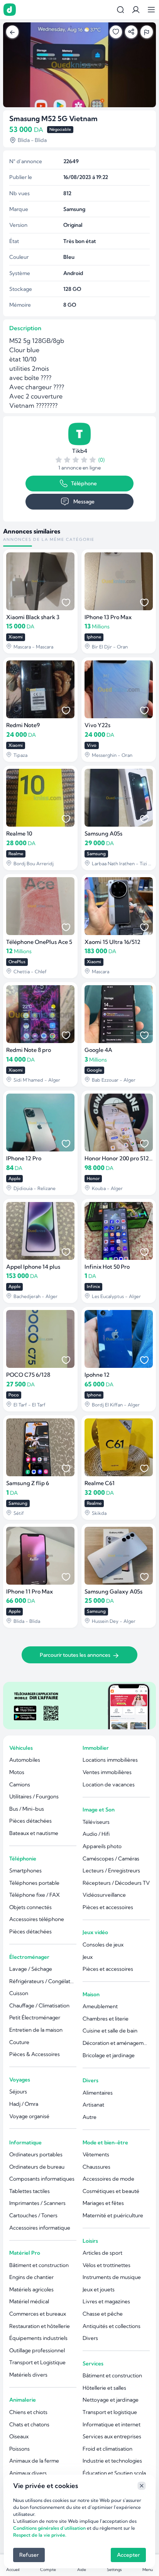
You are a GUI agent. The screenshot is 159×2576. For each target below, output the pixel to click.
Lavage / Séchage (31, 1969)
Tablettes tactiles (30, 2191)
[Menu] (151, 10)
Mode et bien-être (105, 2142)
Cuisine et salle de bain (110, 2031)
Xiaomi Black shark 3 (33, 617)
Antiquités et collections (112, 2326)
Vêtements (96, 2154)
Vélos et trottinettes (107, 2265)
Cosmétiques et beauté (111, 2191)
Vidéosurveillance (104, 1895)
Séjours (18, 2092)
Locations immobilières (110, 1760)
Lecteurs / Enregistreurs (111, 1870)
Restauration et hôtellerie (40, 2326)
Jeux (88, 1957)
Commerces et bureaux (38, 2314)
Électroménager (29, 1957)
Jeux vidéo (95, 1932)
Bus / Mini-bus (27, 1809)
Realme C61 (100, 1483)
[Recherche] (120, 10)
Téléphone (84, 483)
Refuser (29, 2555)
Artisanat (93, 2105)
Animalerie (23, 2400)
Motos (17, 1772)
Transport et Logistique (37, 2362)
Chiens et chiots (28, 2412)
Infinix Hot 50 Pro (107, 1267)
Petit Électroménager (35, 2017)
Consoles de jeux (103, 1945)
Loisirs (90, 2241)
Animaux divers (28, 2473)
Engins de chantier (31, 2277)
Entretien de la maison (36, 2030)
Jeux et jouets (99, 2289)
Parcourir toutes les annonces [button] (75, 1655)
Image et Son (99, 1810)
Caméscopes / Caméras (111, 1859)
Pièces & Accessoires (35, 2054)
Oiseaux (19, 2436)
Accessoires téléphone (37, 1919)
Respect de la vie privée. (40, 2535)
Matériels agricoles (31, 2289)
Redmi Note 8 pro (29, 1050)
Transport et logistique (110, 2412)
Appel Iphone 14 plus (33, 1267)
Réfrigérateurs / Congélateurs (43, 1981)
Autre (90, 2117)
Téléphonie (23, 1859)
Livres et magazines (106, 2301)
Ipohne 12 (97, 1375)
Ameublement (100, 2006)
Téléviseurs (96, 1822)
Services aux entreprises (112, 2436)
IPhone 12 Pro (24, 1158)
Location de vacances (109, 1784)
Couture (19, 2042)
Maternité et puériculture (113, 2215)
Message (84, 501)
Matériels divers (28, 2375)
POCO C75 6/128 (28, 1375)
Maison (91, 1994)
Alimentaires (98, 2093)
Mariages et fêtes (103, 2203)
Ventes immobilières (107, 1772)
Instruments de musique (112, 2277)
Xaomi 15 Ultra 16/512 (112, 942)
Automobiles (25, 1760)
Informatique (25, 2142)
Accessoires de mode (108, 2179)
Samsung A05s (103, 834)
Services (93, 2363)
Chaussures (96, 2167)
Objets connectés (30, 1907)
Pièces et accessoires (108, 1907)
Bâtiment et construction (39, 2265)
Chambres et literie (106, 2019)
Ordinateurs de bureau (37, 2167)
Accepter (128, 2555)
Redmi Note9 (23, 725)
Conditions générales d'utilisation (49, 2528)
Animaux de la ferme (34, 2461)
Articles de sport (102, 2253)
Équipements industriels (38, 2338)
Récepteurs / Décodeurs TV (116, 1883)
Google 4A (98, 1050)
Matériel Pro (25, 2253)
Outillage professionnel (37, 2350)
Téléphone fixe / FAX (35, 1895)
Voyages (20, 2080)
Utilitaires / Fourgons (34, 1796)
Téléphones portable (34, 1883)
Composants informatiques (42, 2179)
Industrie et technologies (112, 2461)
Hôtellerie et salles (104, 2388)
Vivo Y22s (97, 725)
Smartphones (25, 1870)
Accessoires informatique (40, 2228)
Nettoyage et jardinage (111, 2400)
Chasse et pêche (103, 2314)
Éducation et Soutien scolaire (116, 2473)
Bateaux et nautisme (34, 1833)
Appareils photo (102, 1846)
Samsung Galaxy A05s (113, 1592)
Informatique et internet (112, 2424)
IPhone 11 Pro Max (30, 1592)
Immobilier (96, 1748)
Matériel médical (29, 2301)
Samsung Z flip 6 (28, 1483)
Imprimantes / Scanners (37, 2203)
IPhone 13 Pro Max (108, 617)
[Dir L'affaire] (10, 10)
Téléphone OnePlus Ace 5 (39, 942)
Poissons (19, 2449)
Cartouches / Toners (33, 2215)
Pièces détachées (30, 1821)
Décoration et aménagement (116, 2043)
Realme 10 (19, 834)
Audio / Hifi (96, 1834)
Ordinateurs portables (36, 2154)
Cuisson (19, 1993)
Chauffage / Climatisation (39, 2005)
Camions (20, 1784)
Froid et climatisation (107, 2449)
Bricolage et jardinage (109, 2055)
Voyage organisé (29, 2116)
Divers (90, 2080)
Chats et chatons (29, 2424)
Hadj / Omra (24, 2104)
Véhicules (21, 1748)
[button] (136, 10)
